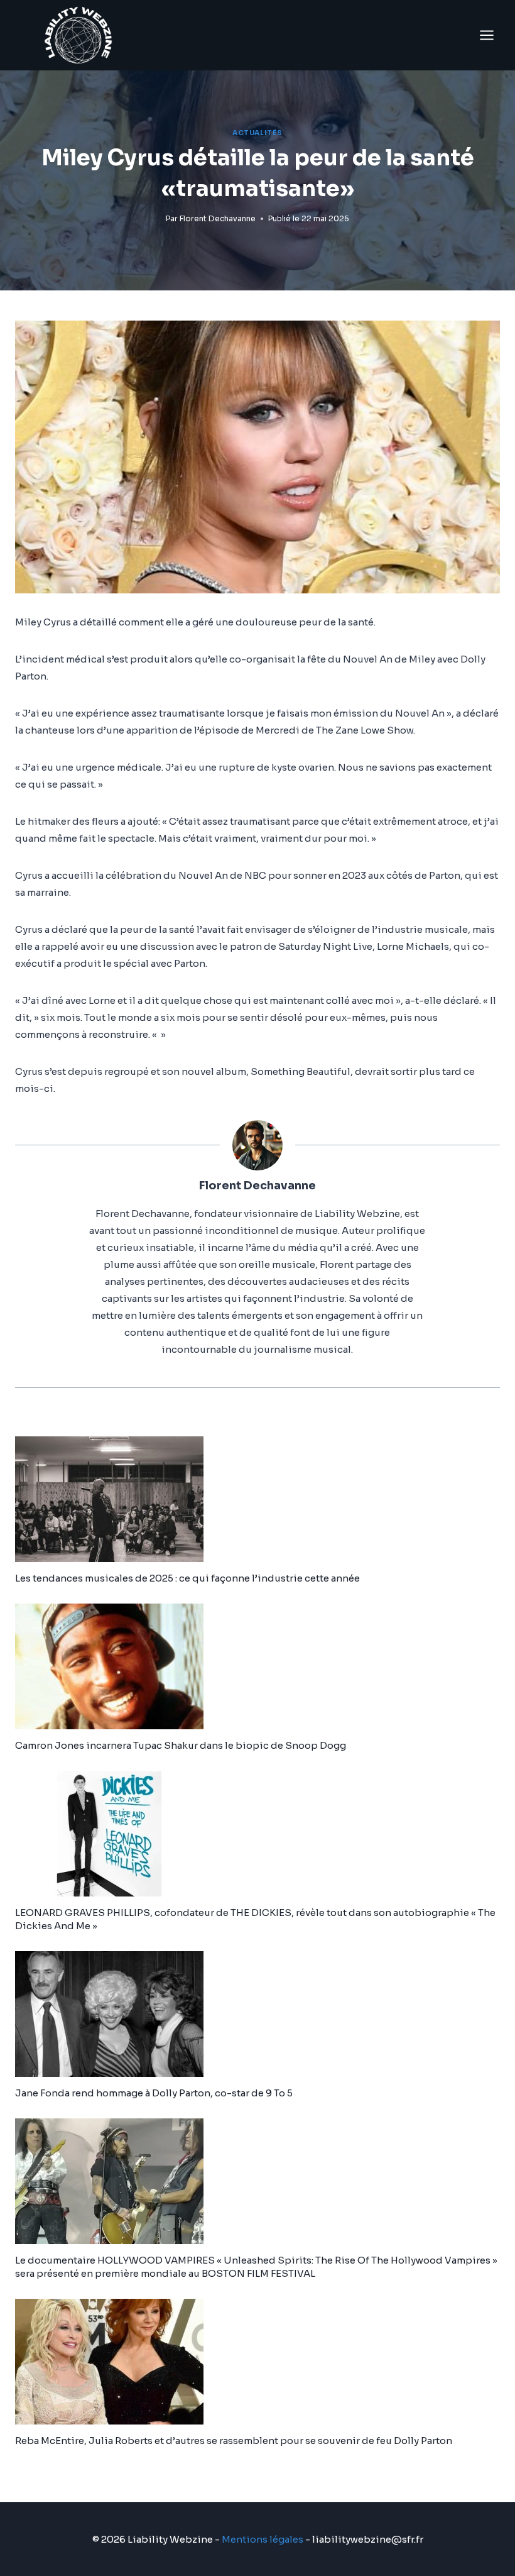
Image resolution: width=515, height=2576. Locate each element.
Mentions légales (263, 2539)
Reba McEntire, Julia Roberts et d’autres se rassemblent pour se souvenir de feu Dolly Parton (234, 2441)
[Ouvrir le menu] (486, 35)
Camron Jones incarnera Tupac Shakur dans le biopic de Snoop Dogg (181, 1745)
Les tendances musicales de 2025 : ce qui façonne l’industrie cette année (187, 1578)
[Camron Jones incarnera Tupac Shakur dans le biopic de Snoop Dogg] (257, 1666)
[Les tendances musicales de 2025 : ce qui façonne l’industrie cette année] (257, 1499)
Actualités (257, 133)
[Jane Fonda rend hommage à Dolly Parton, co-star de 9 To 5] (257, 2014)
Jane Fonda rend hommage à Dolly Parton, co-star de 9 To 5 (154, 2093)
